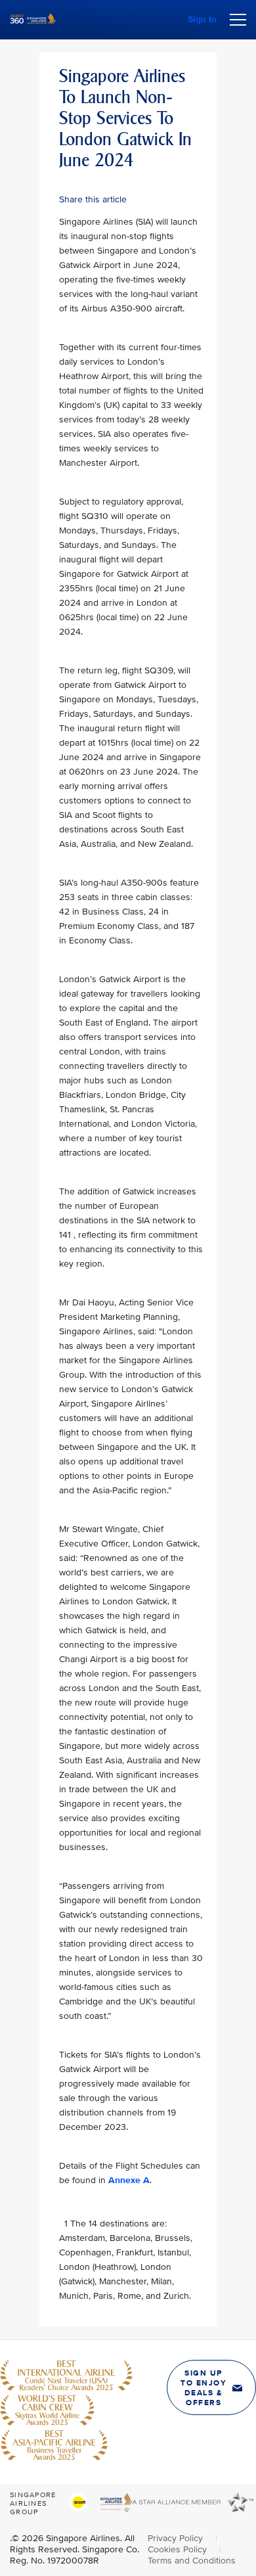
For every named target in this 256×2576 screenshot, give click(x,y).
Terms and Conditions (192, 2561)
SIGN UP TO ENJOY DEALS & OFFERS (203, 2388)
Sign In (202, 19)
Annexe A (129, 2180)
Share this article (93, 199)
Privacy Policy (177, 2538)
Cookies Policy (179, 2549)
